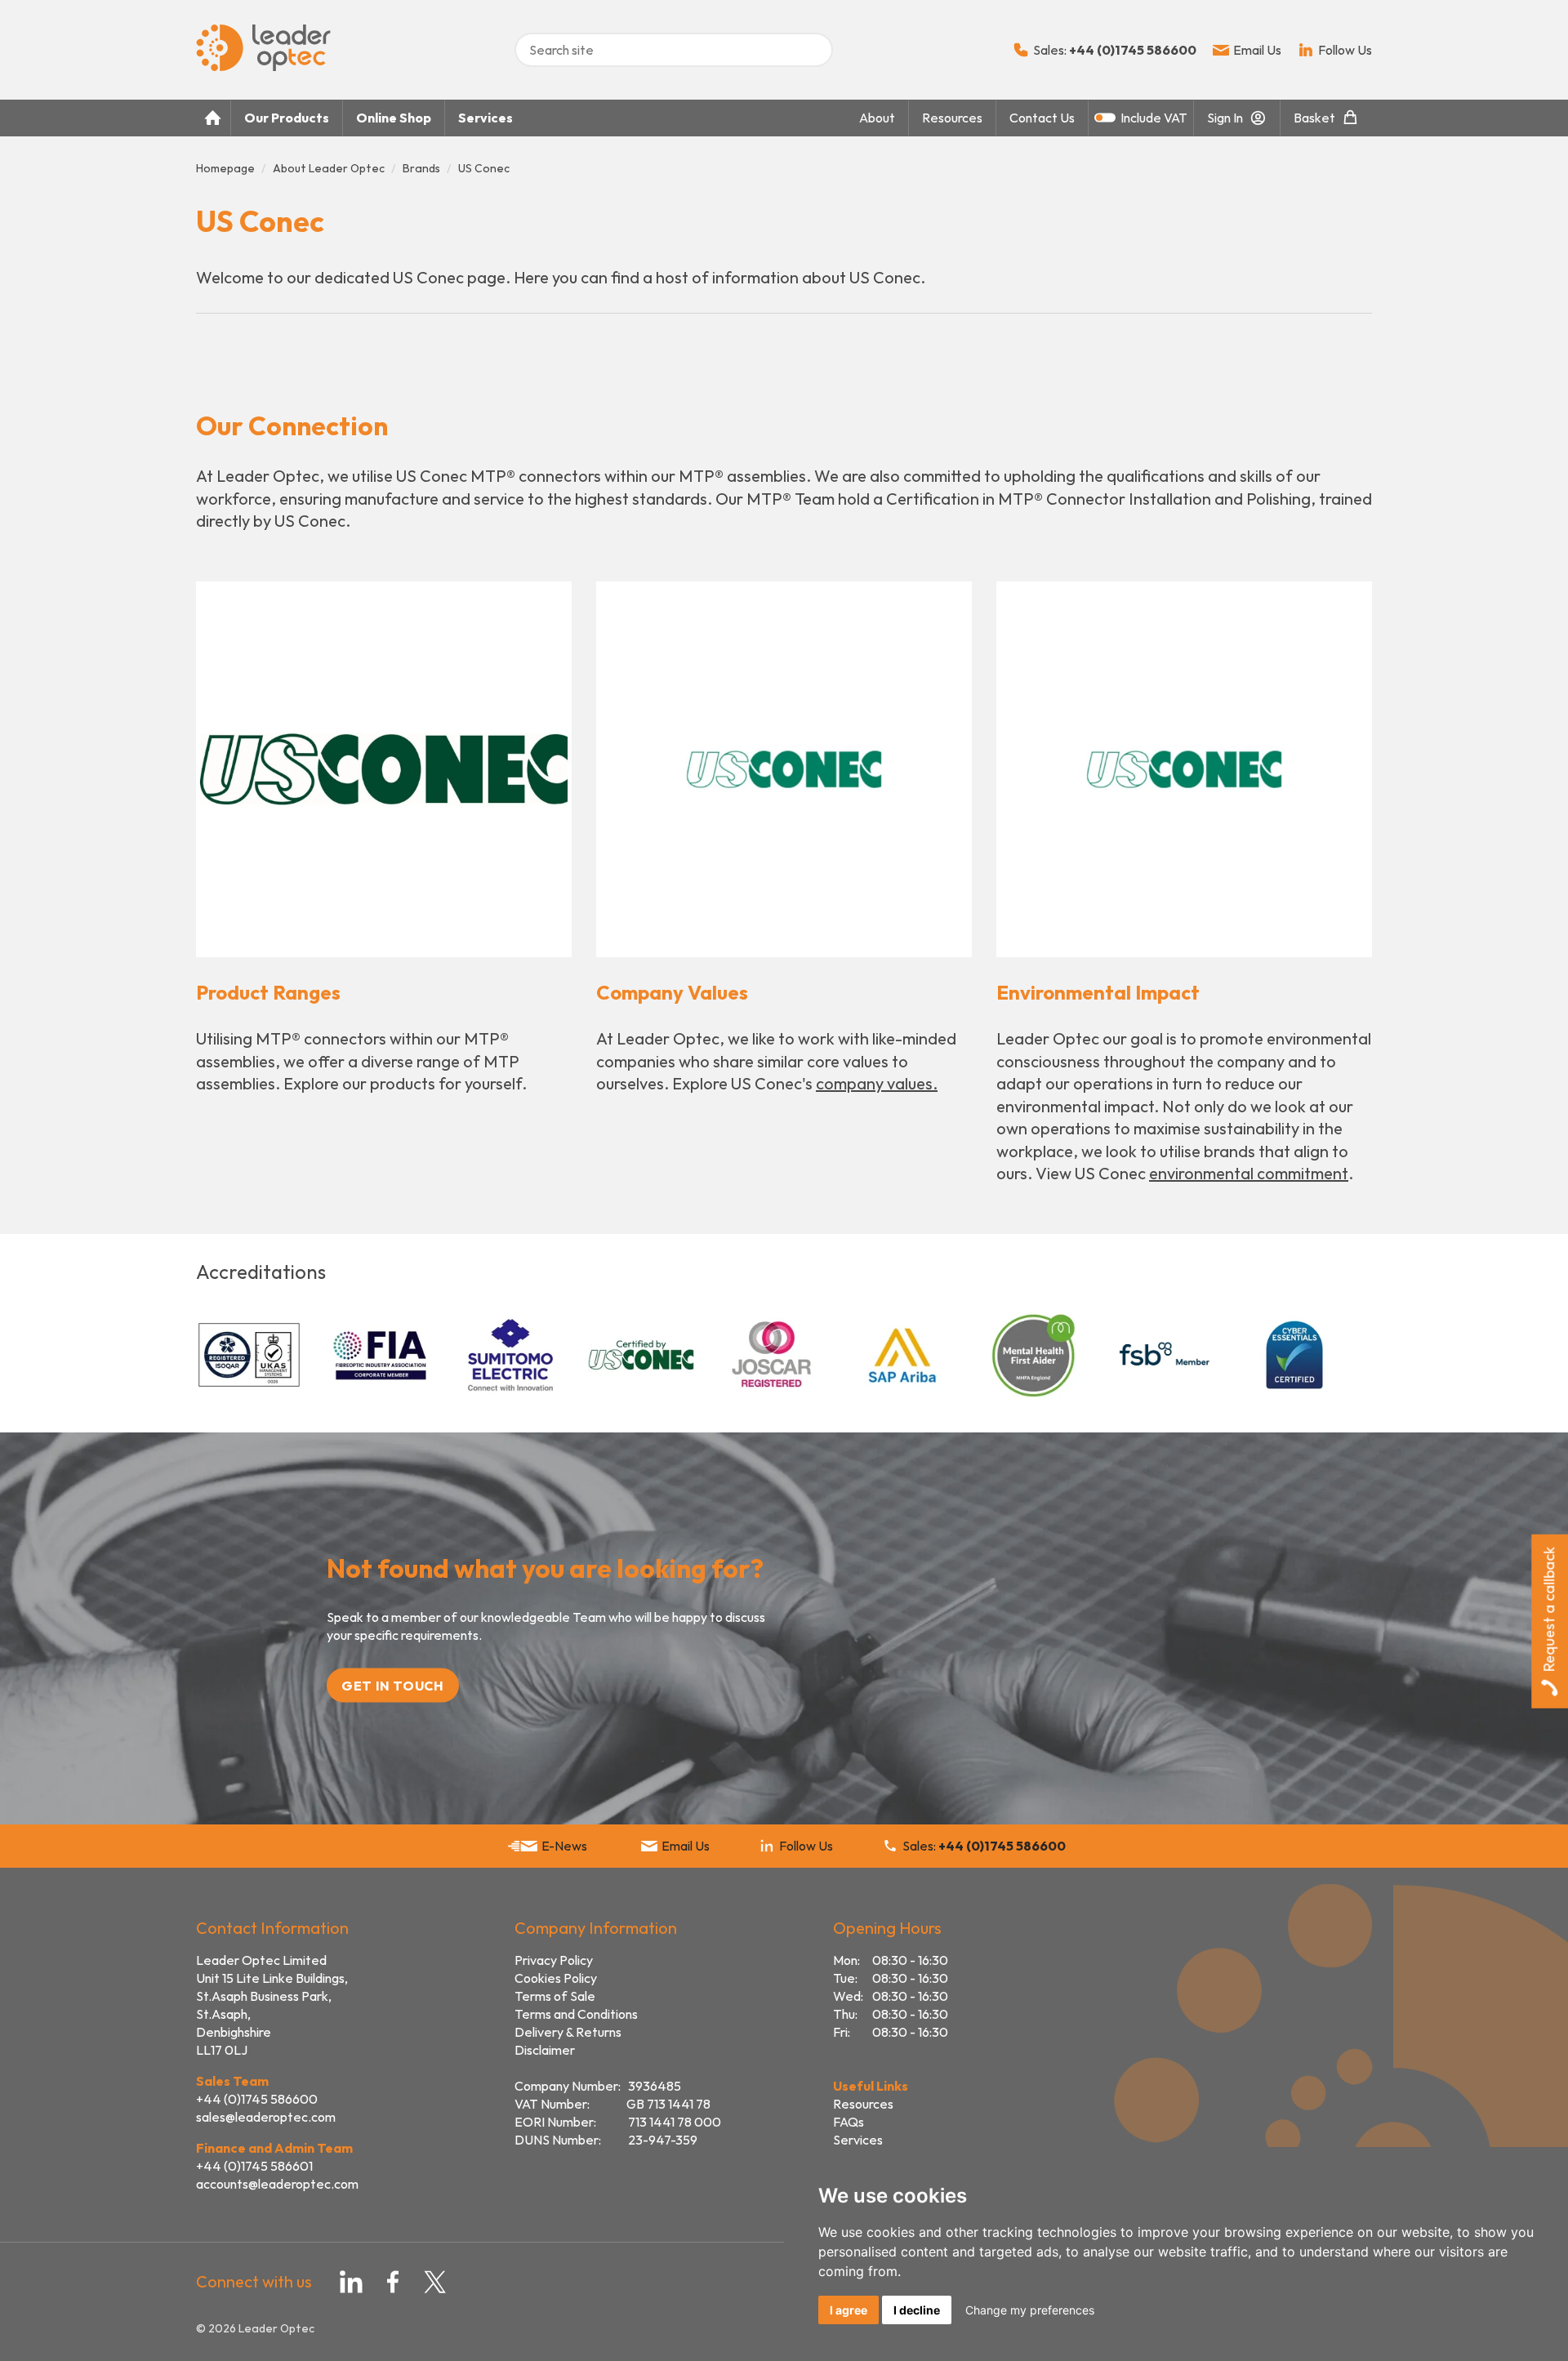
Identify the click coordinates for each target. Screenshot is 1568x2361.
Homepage (225, 168)
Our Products (287, 118)
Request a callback (1549, 1609)
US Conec (484, 168)
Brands (421, 168)
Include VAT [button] (1154, 118)
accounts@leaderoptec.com (277, 2184)
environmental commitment (1249, 1173)
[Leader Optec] (263, 66)
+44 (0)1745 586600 (257, 2099)
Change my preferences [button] (1030, 2310)
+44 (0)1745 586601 (254, 2166)
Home (213, 118)
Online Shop (394, 118)
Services (486, 118)
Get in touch (393, 1685)
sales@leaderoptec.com (266, 2117)
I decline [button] (917, 2310)
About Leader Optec (329, 168)
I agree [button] (849, 2310)
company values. (877, 1083)
